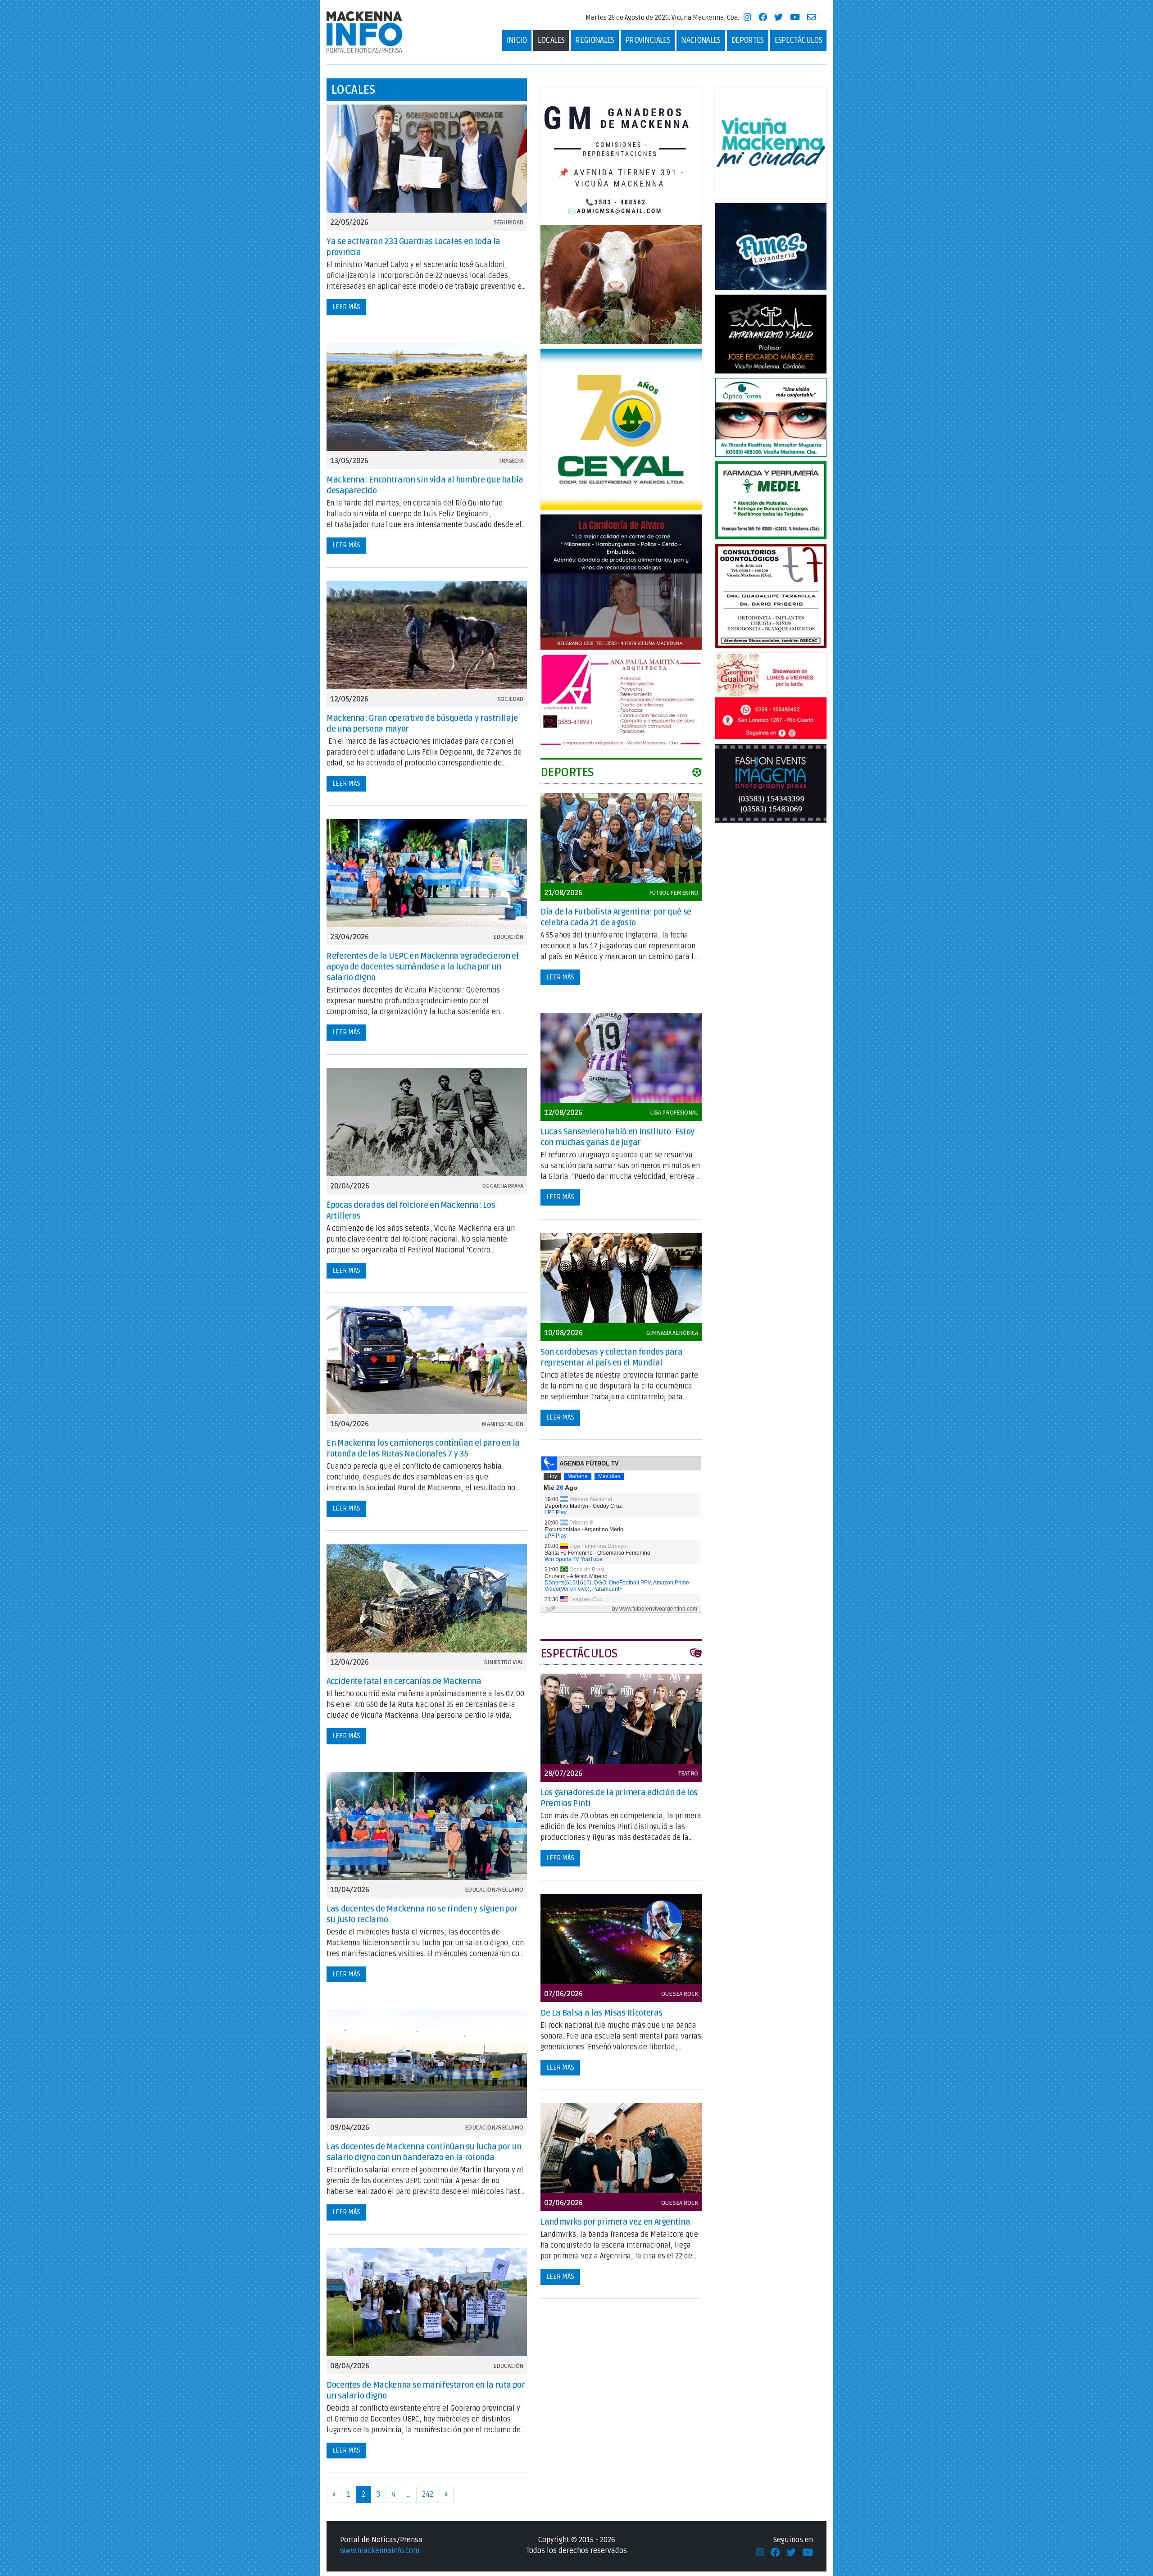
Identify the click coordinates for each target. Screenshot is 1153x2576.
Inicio (517, 40)
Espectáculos (798, 40)
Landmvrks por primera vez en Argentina (615, 2222)
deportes (748, 40)
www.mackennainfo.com (380, 2551)
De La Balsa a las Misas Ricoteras (601, 2013)
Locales (551, 40)
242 (428, 2494)
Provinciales (648, 40)
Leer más (346, 307)
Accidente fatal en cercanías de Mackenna (404, 1681)
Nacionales (701, 40)
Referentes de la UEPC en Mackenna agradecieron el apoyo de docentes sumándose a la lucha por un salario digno (422, 967)
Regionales (595, 40)
